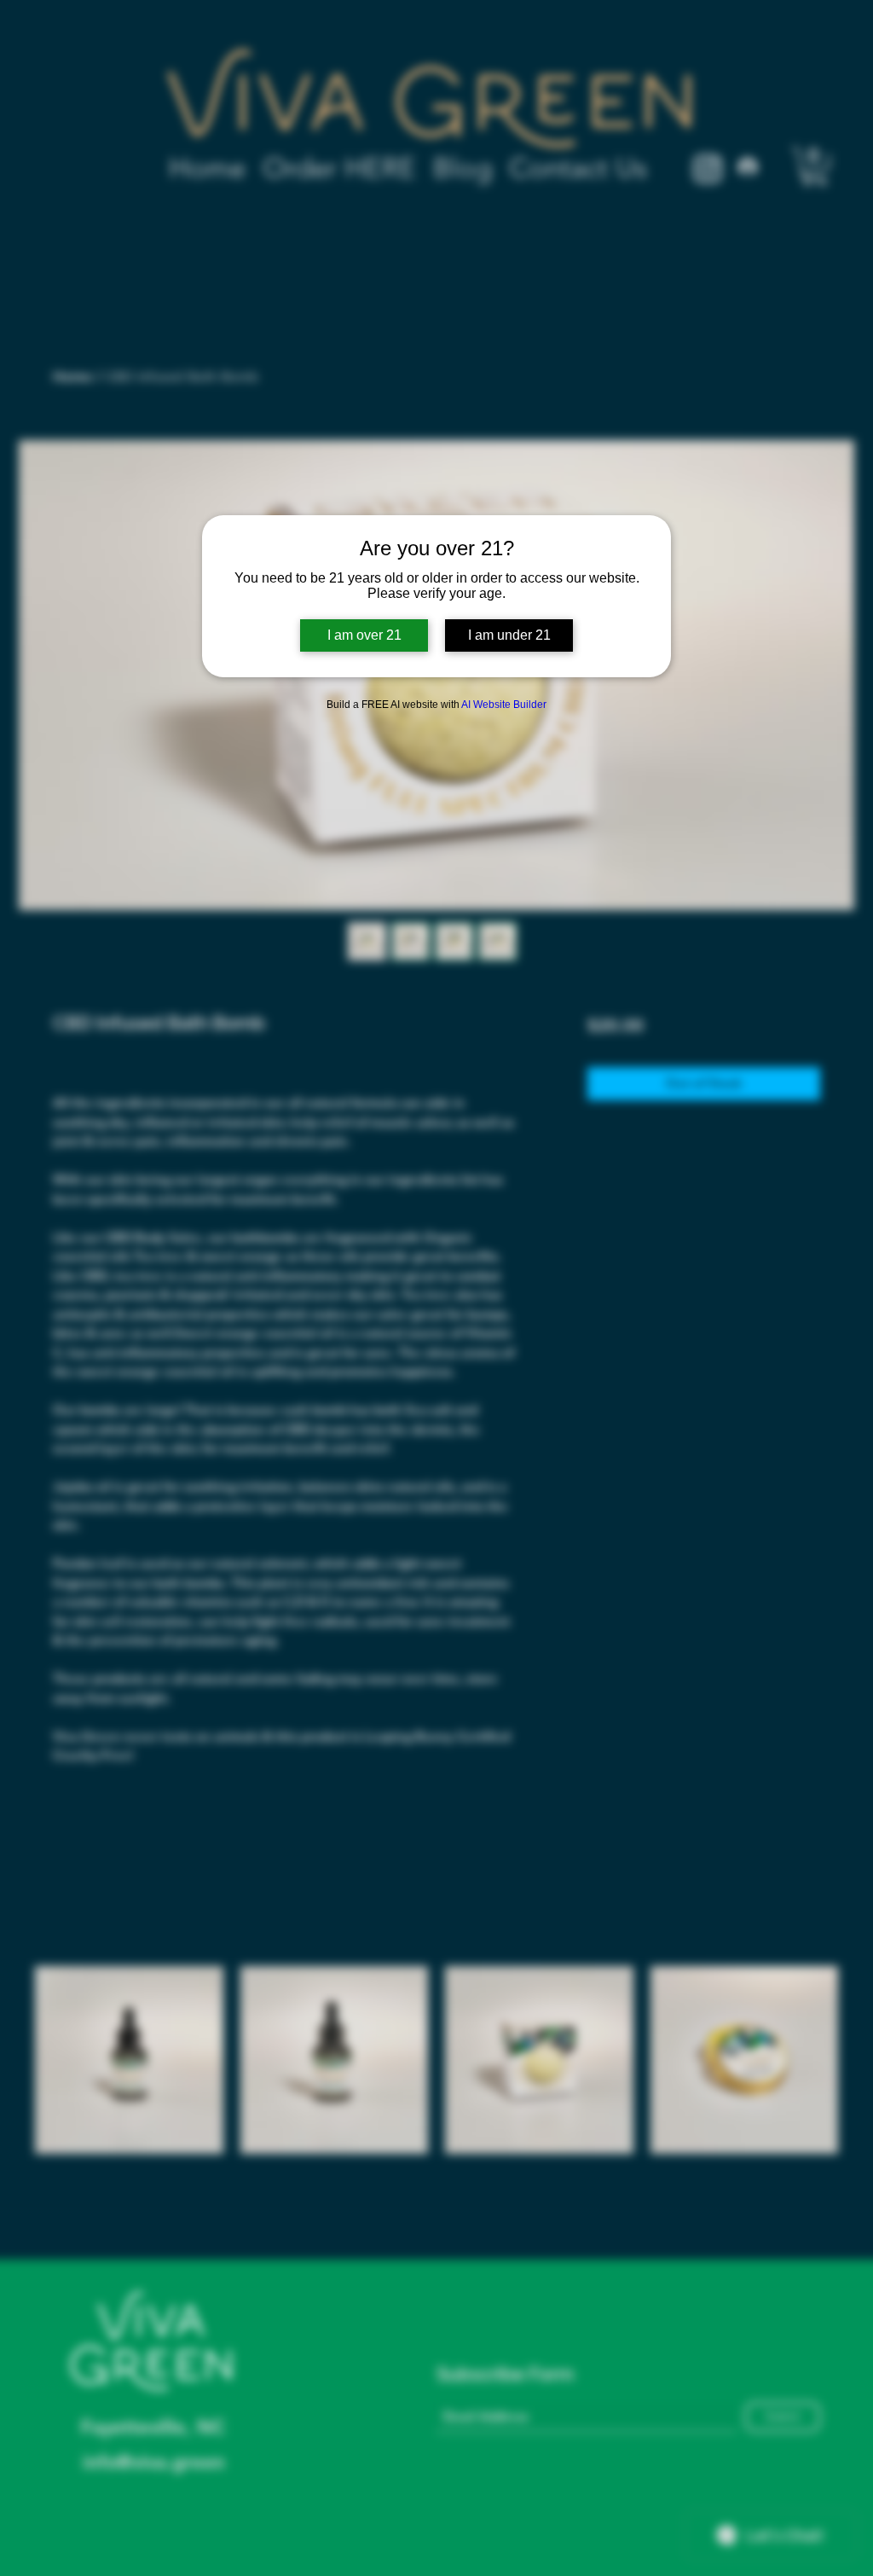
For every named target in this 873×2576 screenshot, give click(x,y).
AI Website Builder (504, 705)
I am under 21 (509, 635)
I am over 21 (364, 635)
